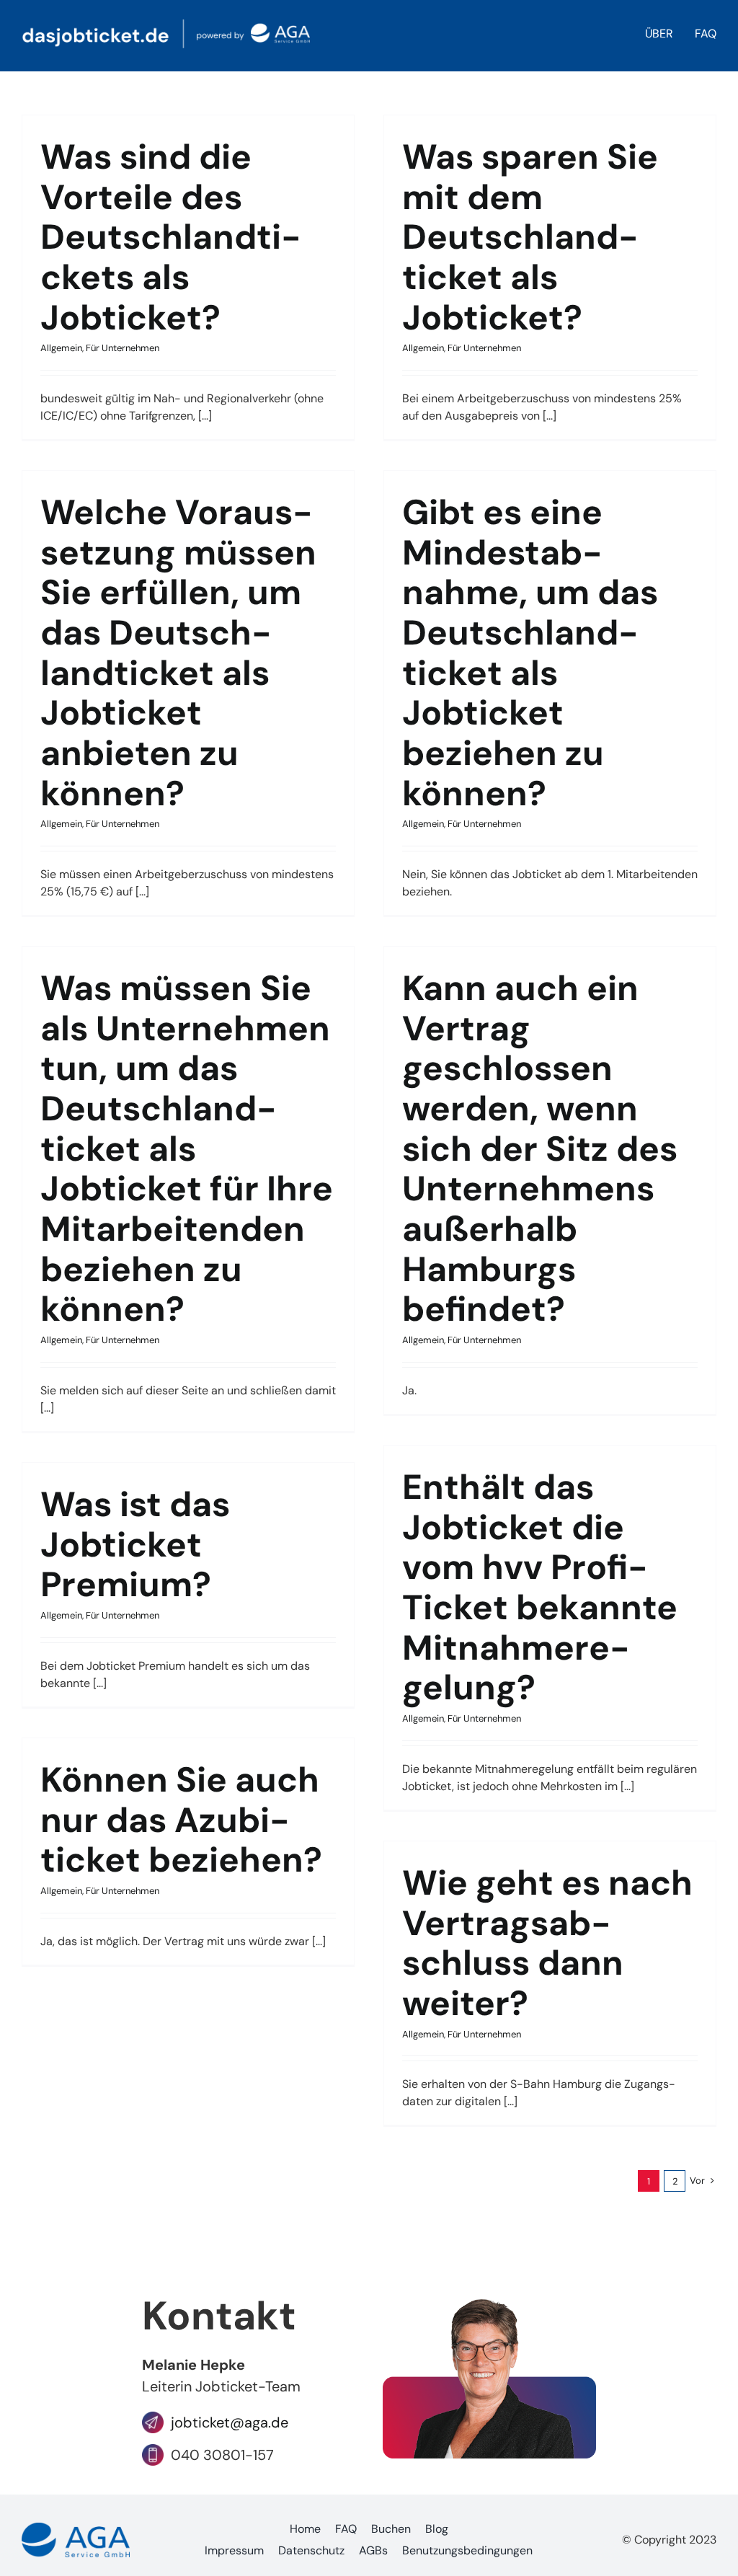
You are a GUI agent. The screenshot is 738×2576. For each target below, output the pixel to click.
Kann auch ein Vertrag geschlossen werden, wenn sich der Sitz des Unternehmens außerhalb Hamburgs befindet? (540, 1148)
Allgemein (61, 348)
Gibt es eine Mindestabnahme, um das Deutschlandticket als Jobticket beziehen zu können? (530, 653)
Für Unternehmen (123, 348)
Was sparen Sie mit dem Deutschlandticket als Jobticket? (530, 237)
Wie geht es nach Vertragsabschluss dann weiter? (547, 1943)
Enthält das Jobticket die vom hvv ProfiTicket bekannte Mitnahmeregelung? (540, 1587)
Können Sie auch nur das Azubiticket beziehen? (181, 1820)
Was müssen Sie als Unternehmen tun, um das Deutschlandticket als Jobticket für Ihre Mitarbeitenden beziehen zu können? (187, 1148)
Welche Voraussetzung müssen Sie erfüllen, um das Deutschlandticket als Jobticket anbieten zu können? (178, 653)
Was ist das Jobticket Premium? (135, 1544)
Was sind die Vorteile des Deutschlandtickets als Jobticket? (171, 237)
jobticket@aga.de (226, 2422)
